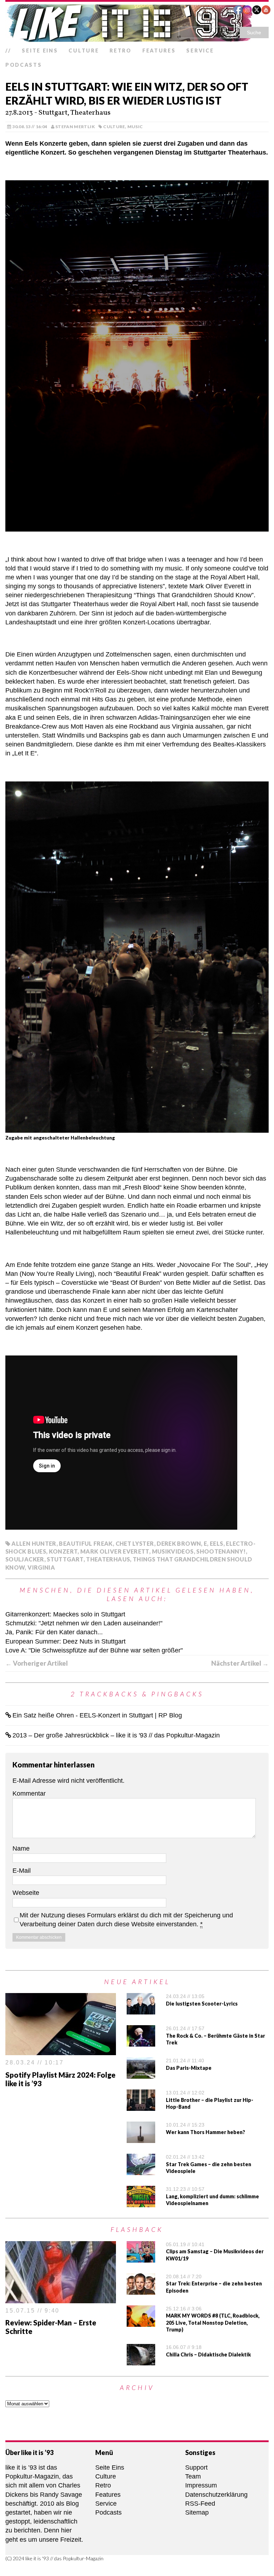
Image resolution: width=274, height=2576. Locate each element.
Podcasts (24, 65)
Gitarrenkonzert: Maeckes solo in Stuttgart (65, 1614)
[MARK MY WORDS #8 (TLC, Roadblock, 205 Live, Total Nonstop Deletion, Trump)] (141, 2322)
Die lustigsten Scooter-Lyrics (202, 2004)
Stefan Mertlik (75, 127)
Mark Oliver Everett (115, 1551)
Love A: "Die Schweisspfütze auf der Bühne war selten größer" (94, 1650)
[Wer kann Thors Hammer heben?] (141, 2138)
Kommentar (29, 1793)
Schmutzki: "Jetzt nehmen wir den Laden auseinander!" (84, 1623)
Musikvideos (173, 1551)
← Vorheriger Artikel (37, 1663)
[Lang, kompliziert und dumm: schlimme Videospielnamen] (141, 2203)
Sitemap (197, 2512)
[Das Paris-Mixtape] (141, 2074)
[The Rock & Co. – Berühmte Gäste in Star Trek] (141, 2042)
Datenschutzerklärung (216, 2495)
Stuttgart (65, 1559)
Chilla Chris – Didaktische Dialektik (208, 2354)
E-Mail (22, 1871)
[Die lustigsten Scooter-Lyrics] (141, 2010)
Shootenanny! (221, 1551)
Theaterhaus (108, 1559)
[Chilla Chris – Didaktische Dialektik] (141, 2361)
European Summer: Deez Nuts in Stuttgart (65, 1641)
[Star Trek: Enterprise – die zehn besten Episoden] (141, 2290)
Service (200, 51)
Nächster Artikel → (240, 1663)
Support (196, 2467)
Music (135, 127)
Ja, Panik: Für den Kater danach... (54, 1632)
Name (21, 1848)
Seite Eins (40, 51)
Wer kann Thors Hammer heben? (205, 2132)
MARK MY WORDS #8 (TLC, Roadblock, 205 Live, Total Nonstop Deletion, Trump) (213, 2323)
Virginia (41, 1567)
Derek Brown (179, 1543)
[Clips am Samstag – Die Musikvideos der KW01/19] (141, 2258)
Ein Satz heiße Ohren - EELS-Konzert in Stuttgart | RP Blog (97, 1715)
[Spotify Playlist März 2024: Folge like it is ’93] (61, 2051)
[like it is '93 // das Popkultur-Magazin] (137, 23)
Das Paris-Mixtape (189, 2068)
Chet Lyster (135, 1543)
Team (193, 2476)
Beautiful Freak (86, 1543)
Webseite (26, 1893)
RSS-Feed (200, 2504)
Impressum (201, 2485)
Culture (84, 51)
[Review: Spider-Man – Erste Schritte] (61, 2298)
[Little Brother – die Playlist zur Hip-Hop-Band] (141, 2106)
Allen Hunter (34, 1543)
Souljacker (25, 1559)
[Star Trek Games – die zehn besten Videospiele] (141, 2170)
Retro (121, 51)
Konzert (63, 1551)
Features (159, 51)
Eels (216, 1543)
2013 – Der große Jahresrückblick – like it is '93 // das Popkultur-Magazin (116, 1735)
